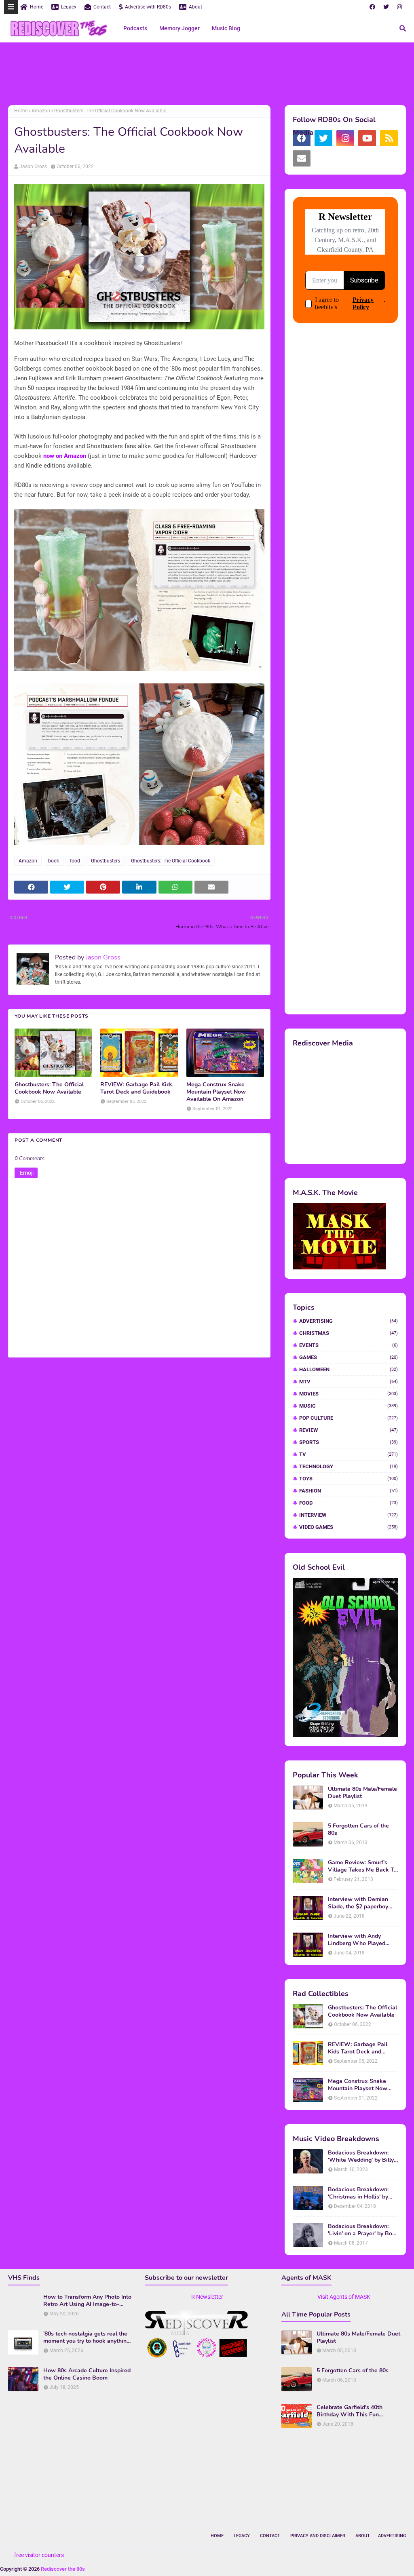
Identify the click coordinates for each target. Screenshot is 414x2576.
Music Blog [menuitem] (226, 28)
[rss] (389, 138)
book (54, 861)
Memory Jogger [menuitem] (180, 28)
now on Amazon (65, 456)
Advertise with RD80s (148, 7)
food (75, 861)
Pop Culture (349, 1418)
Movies (349, 1394)
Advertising (349, 1321)
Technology (349, 1466)
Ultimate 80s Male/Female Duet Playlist (362, 1793)
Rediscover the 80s (63, 2569)
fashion (349, 1491)
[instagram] (399, 7)
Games (349, 1357)
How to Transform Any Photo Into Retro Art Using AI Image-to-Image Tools (87, 2301)
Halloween (349, 1369)
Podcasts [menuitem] (135, 28)
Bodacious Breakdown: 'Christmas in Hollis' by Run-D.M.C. (358, 2193)
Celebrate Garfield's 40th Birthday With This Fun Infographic (350, 2411)
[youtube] (367, 138)
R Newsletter (207, 2297)
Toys (349, 1479)
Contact (102, 7)
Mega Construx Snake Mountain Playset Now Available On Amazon (216, 1092)
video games (349, 1527)
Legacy (69, 7)
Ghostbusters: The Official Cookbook (171, 861)
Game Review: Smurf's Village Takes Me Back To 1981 (362, 1866)
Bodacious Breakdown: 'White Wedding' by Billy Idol (361, 2157)
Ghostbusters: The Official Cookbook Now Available (49, 1088)
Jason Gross (33, 167)
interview (349, 1515)
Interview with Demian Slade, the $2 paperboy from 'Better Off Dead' (358, 1903)
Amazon (41, 111)
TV (349, 1454)
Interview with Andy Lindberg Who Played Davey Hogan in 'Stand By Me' (362, 1940)
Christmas (349, 1333)
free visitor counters (39, 2555)
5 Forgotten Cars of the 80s (358, 1830)
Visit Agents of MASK (344, 2297)
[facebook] (372, 7)
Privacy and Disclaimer (318, 2536)
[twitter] (386, 7)
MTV (349, 1382)
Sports (349, 1442)
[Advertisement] (207, 75)
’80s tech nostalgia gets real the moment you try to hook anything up (87, 2338)
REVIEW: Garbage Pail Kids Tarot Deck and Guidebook (136, 1088)
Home (37, 7)
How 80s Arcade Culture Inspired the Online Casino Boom (87, 2374)
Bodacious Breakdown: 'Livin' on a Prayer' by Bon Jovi (362, 2230)
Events (349, 1345)
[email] (302, 158)
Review (349, 1430)
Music (349, 1406)
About (195, 7)
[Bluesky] (323, 158)
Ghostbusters (106, 861)
